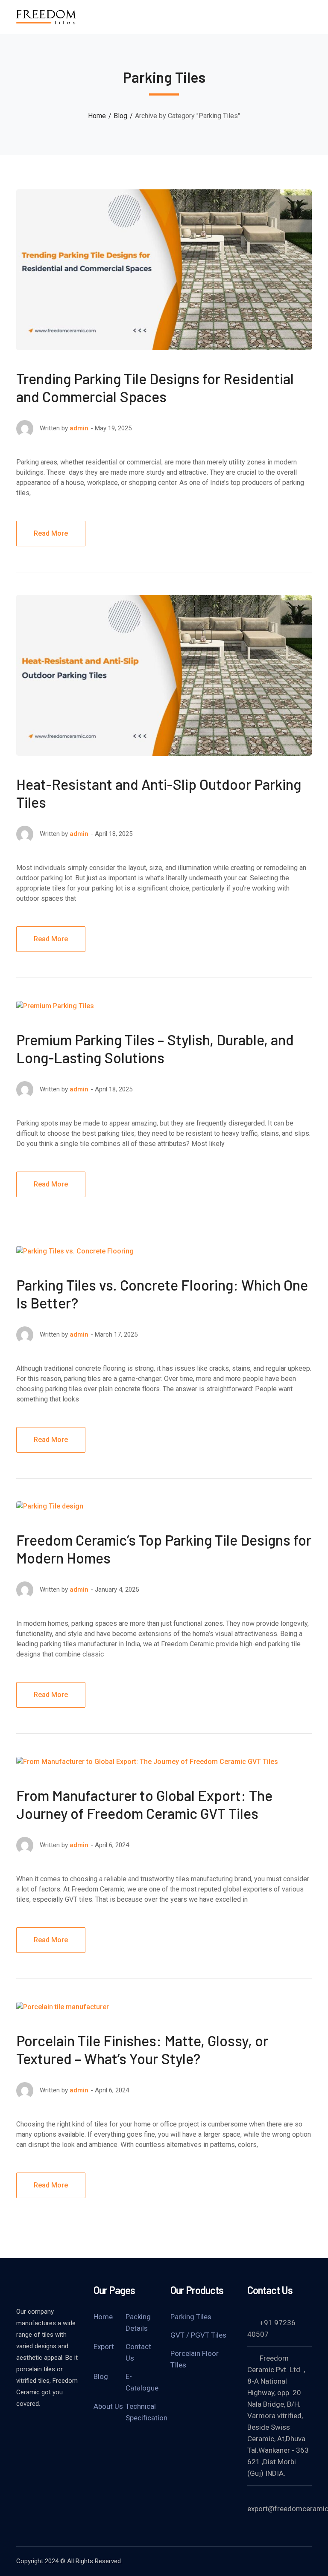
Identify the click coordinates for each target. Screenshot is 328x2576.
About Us (108, 2406)
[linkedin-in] (42, 2427)
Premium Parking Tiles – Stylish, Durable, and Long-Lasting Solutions (155, 1049)
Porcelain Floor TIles (195, 2359)
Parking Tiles (191, 2317)
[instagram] (63, 2427)
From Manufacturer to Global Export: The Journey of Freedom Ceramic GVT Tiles (144, 1804)
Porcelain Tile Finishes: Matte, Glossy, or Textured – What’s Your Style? (142, 2049)
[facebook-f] (20, 2427)
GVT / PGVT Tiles (198, 2335)
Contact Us (138, 2352)
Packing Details (138, 2322)
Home (97, 116)
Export (104, 2347)
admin (79, 428)
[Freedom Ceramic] (46, 16)
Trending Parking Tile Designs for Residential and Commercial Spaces (155, 387)
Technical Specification (146, 2412)
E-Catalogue (142, 2382)
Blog (120, 116)
